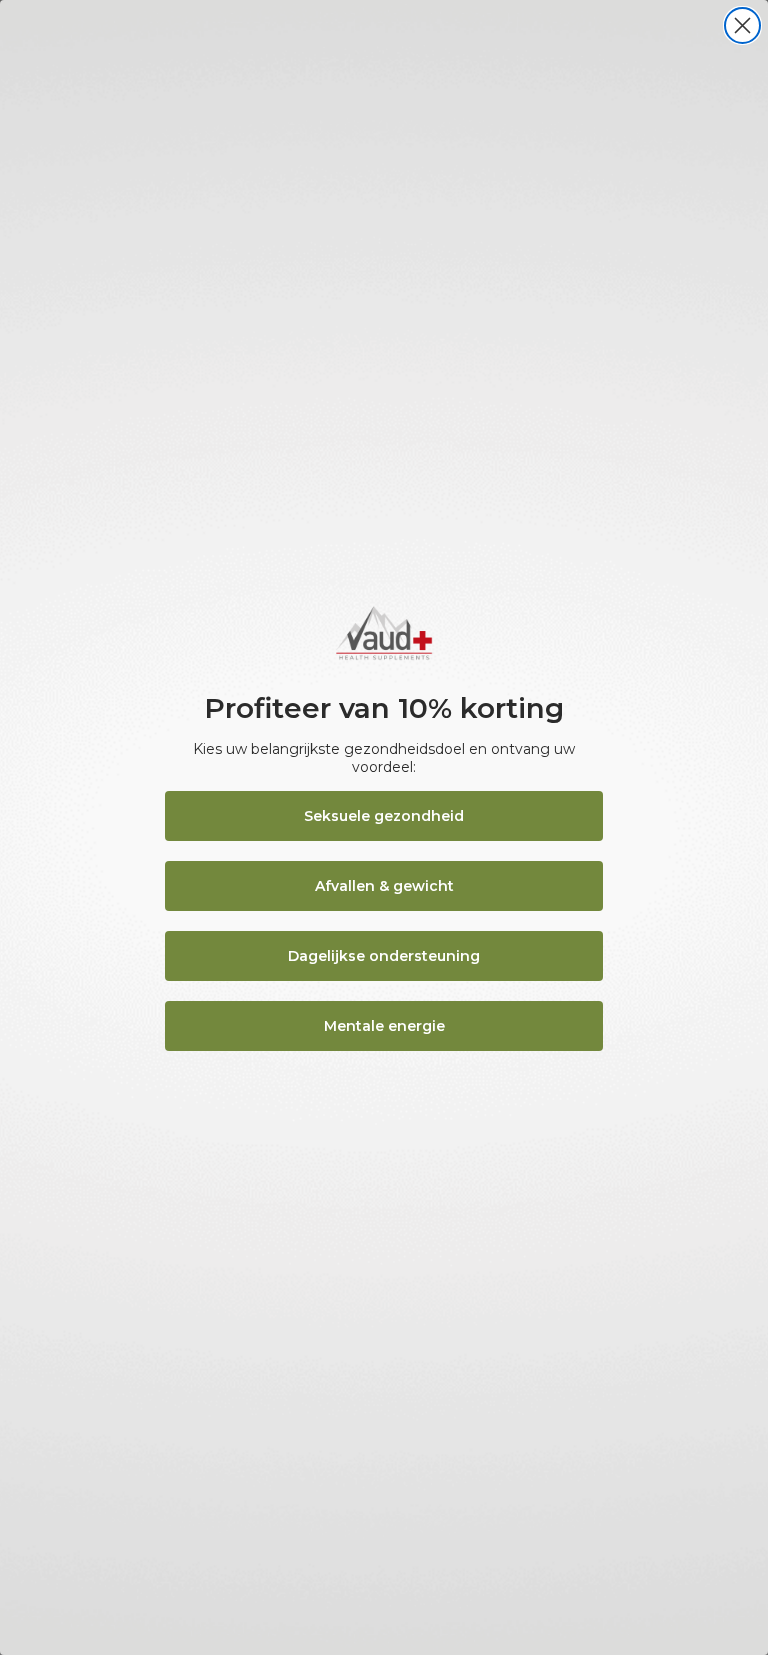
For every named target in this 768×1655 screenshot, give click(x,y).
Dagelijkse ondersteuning (384, 956)
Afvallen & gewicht (384, 886)
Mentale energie (384, 1026)
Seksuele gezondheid (384, 816)
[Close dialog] (742, 25)
